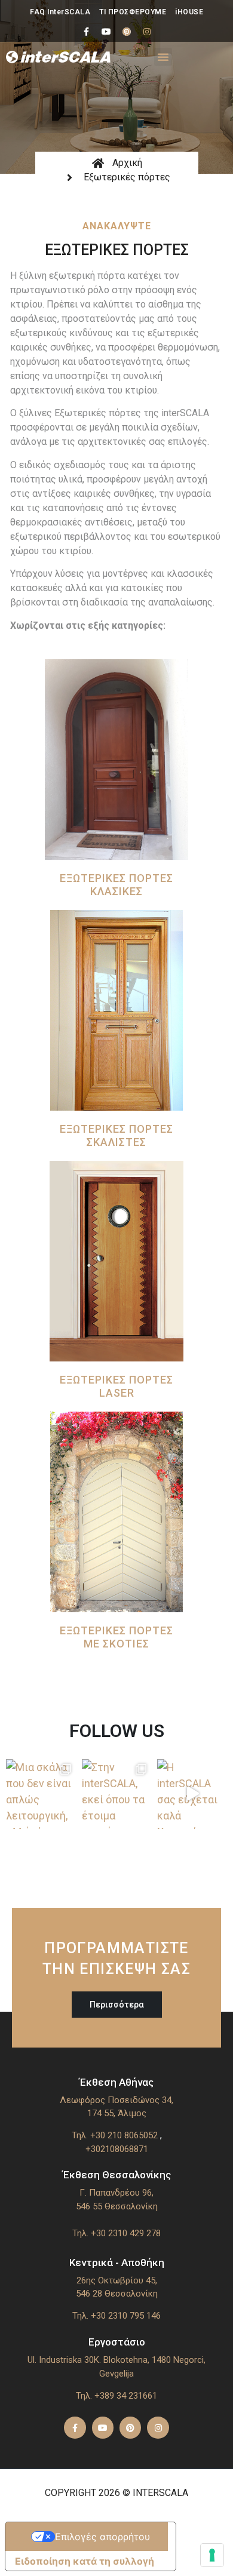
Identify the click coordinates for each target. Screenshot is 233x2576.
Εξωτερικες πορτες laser (116, 1386)
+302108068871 (117, 2149)
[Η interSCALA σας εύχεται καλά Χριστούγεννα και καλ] (192, 1794)
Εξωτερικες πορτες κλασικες (116, 885)
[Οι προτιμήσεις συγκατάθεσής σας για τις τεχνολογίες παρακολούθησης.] (212, 2555)
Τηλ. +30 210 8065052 (115, 2135)
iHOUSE (189, 12)
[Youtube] (106, 32)
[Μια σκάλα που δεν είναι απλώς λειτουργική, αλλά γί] (41, 1794)
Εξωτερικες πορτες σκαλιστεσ (116, 1135)
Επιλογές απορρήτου (102, 2537)
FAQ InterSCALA (60, 12)
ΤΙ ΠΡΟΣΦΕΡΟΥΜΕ (133, 12)
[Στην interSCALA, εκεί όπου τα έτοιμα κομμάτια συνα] (117, 1794)
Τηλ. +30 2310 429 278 (116, 2233)
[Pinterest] (127, 32)
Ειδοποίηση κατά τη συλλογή (85, 2561)
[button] (163, 57)
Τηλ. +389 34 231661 (116, 2396)
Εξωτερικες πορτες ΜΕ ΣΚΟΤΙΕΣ (116, 1637)
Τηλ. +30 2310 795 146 (116, 2316)
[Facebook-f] (86, 32)
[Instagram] (147, 32)
